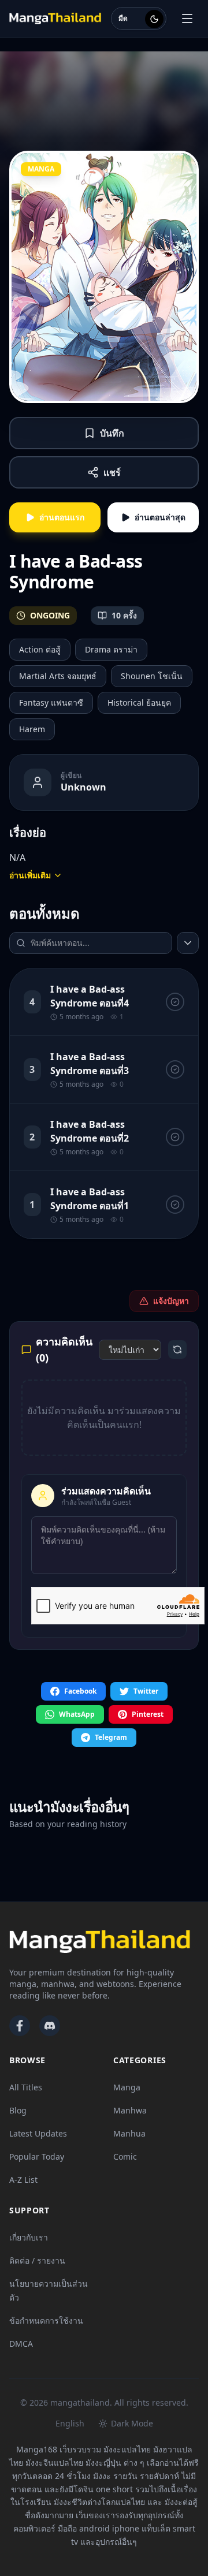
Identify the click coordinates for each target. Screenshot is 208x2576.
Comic (125, 2156)
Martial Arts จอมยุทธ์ (58, 676)
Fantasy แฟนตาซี (51, 702)
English (70, 2423)
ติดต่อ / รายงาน (37, 2260)
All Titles (26, 2087)
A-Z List (23, 2180)
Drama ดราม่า (111, 649)
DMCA (21, 2344)
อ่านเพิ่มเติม (30, 875)
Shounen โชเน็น (152, 676)
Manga (127, 2087)
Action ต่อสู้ (40, 649)
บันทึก (112, 433)
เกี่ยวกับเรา (29, 2237)
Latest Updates (38, 2133)
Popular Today (37, 2156)
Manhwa (130, 2110)
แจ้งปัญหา (171, 1301)
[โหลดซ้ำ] (177, 1349)
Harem (32, 729)
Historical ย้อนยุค (139, 702)
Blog (18, 2110)
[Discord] (50, 2026)
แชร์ (112, 472)
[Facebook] (20, 2026)
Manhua (129, 2133)
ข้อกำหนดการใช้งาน (46, 2320)
